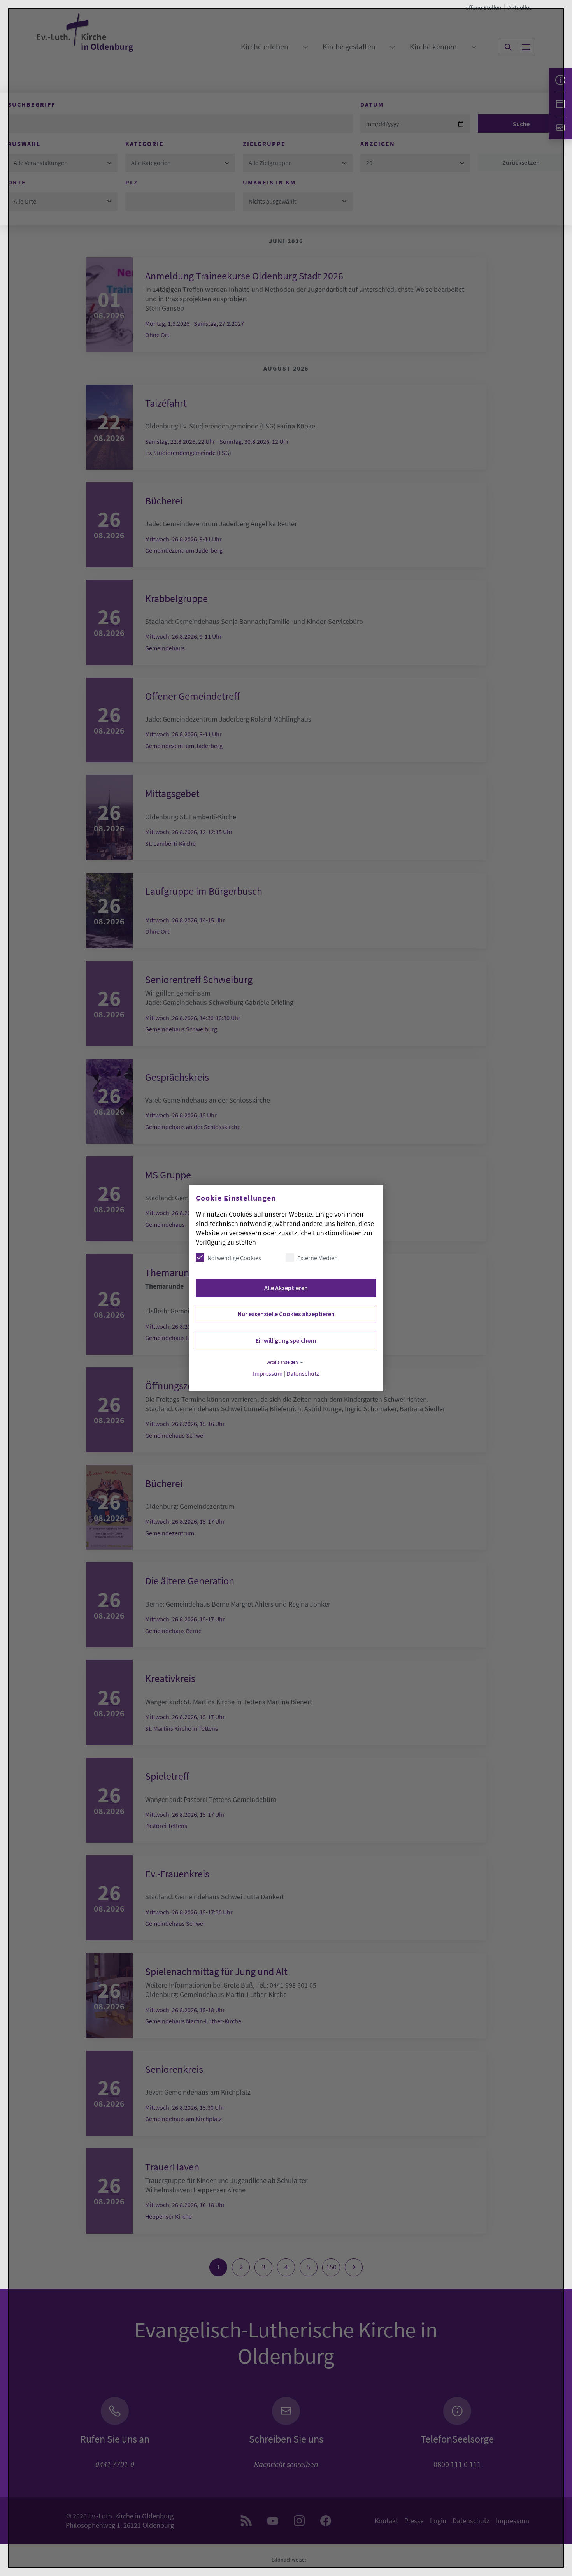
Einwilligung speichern (286, 1340)
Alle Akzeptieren (286, 1288)
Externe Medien (318, 1258)
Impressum (268, 1374)
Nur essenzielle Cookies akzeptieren (286, 1314)
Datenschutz (303, 1374)
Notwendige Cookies (234, 1258)
